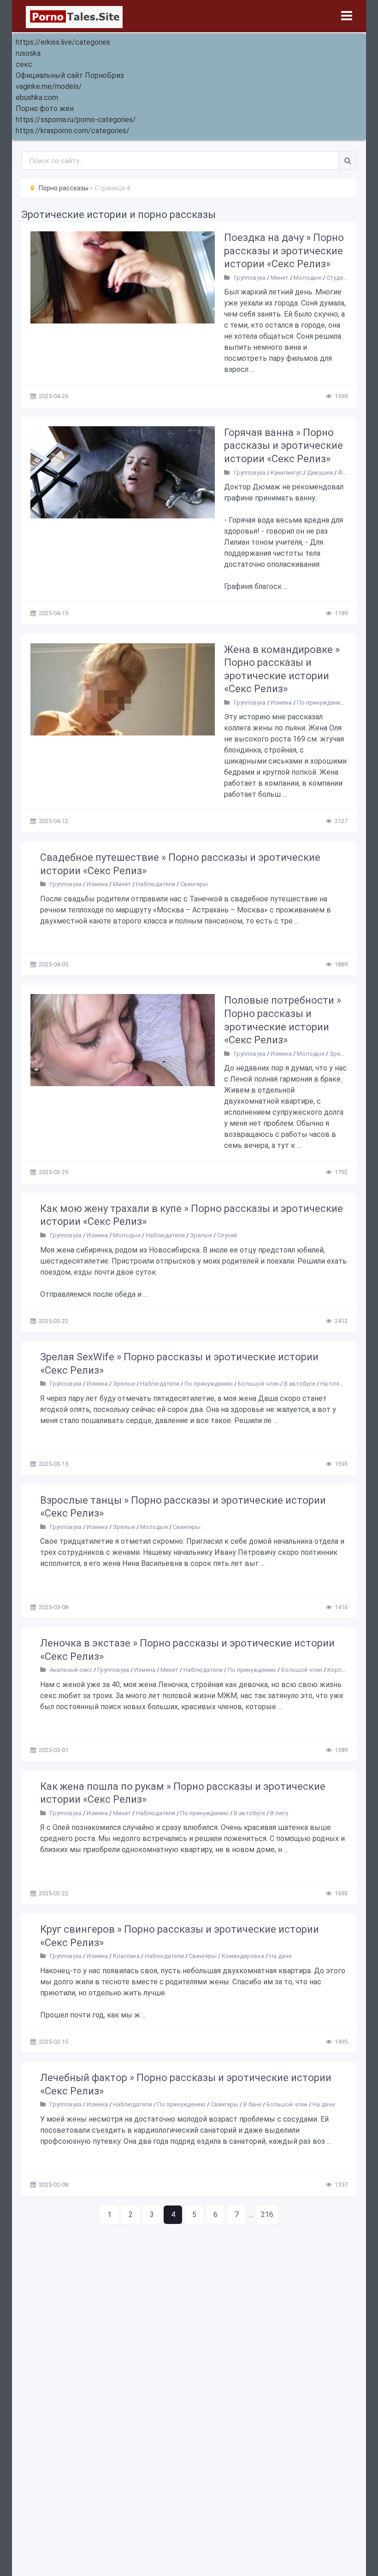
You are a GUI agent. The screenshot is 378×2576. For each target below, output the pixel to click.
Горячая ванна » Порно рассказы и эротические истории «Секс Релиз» (283, 446)
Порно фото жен (45, 109)
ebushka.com (37, 97)
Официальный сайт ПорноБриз (70, 75)
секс (24, 64)
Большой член (258, 1384)
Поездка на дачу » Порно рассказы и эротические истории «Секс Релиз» (284, 251)
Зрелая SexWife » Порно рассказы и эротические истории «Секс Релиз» (179, 1364)
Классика (126, 1956)
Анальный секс (71, 1670)
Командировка (243, 1956)
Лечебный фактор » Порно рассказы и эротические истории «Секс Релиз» (186, 2084)
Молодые (307, 278)
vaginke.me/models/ (49, 86)
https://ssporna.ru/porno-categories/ (76, 120)
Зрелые (341, 1054)
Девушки (320, 473)
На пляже (334, 1384)
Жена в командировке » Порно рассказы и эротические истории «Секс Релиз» (282, 669)
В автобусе (300, 1384)
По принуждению (321, 703)
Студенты (340, 278)
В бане (252, 2104)
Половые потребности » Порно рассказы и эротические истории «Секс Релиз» (283, 1020)
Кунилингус (286, 473)
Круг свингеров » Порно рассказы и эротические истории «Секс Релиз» (180, 1936)
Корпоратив (345, 1670)
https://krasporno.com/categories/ (73, 131)
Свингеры (194, 884)
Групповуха (250, 278)
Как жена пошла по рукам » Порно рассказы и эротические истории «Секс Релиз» (183, 1793)
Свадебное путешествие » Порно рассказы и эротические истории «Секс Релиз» (180, 864)
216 (267, 2214)
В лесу (279, 1813)
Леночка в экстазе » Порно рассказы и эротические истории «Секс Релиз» (187, 1650)
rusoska (28, 53)
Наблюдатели (156, 884)
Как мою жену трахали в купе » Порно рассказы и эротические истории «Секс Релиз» (192, 1215)
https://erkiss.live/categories (63, 42)
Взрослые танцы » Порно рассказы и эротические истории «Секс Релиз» (183, 1507)
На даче (280, 1956)
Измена (281, 703)
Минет (280, 278)
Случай (227, 1235)
